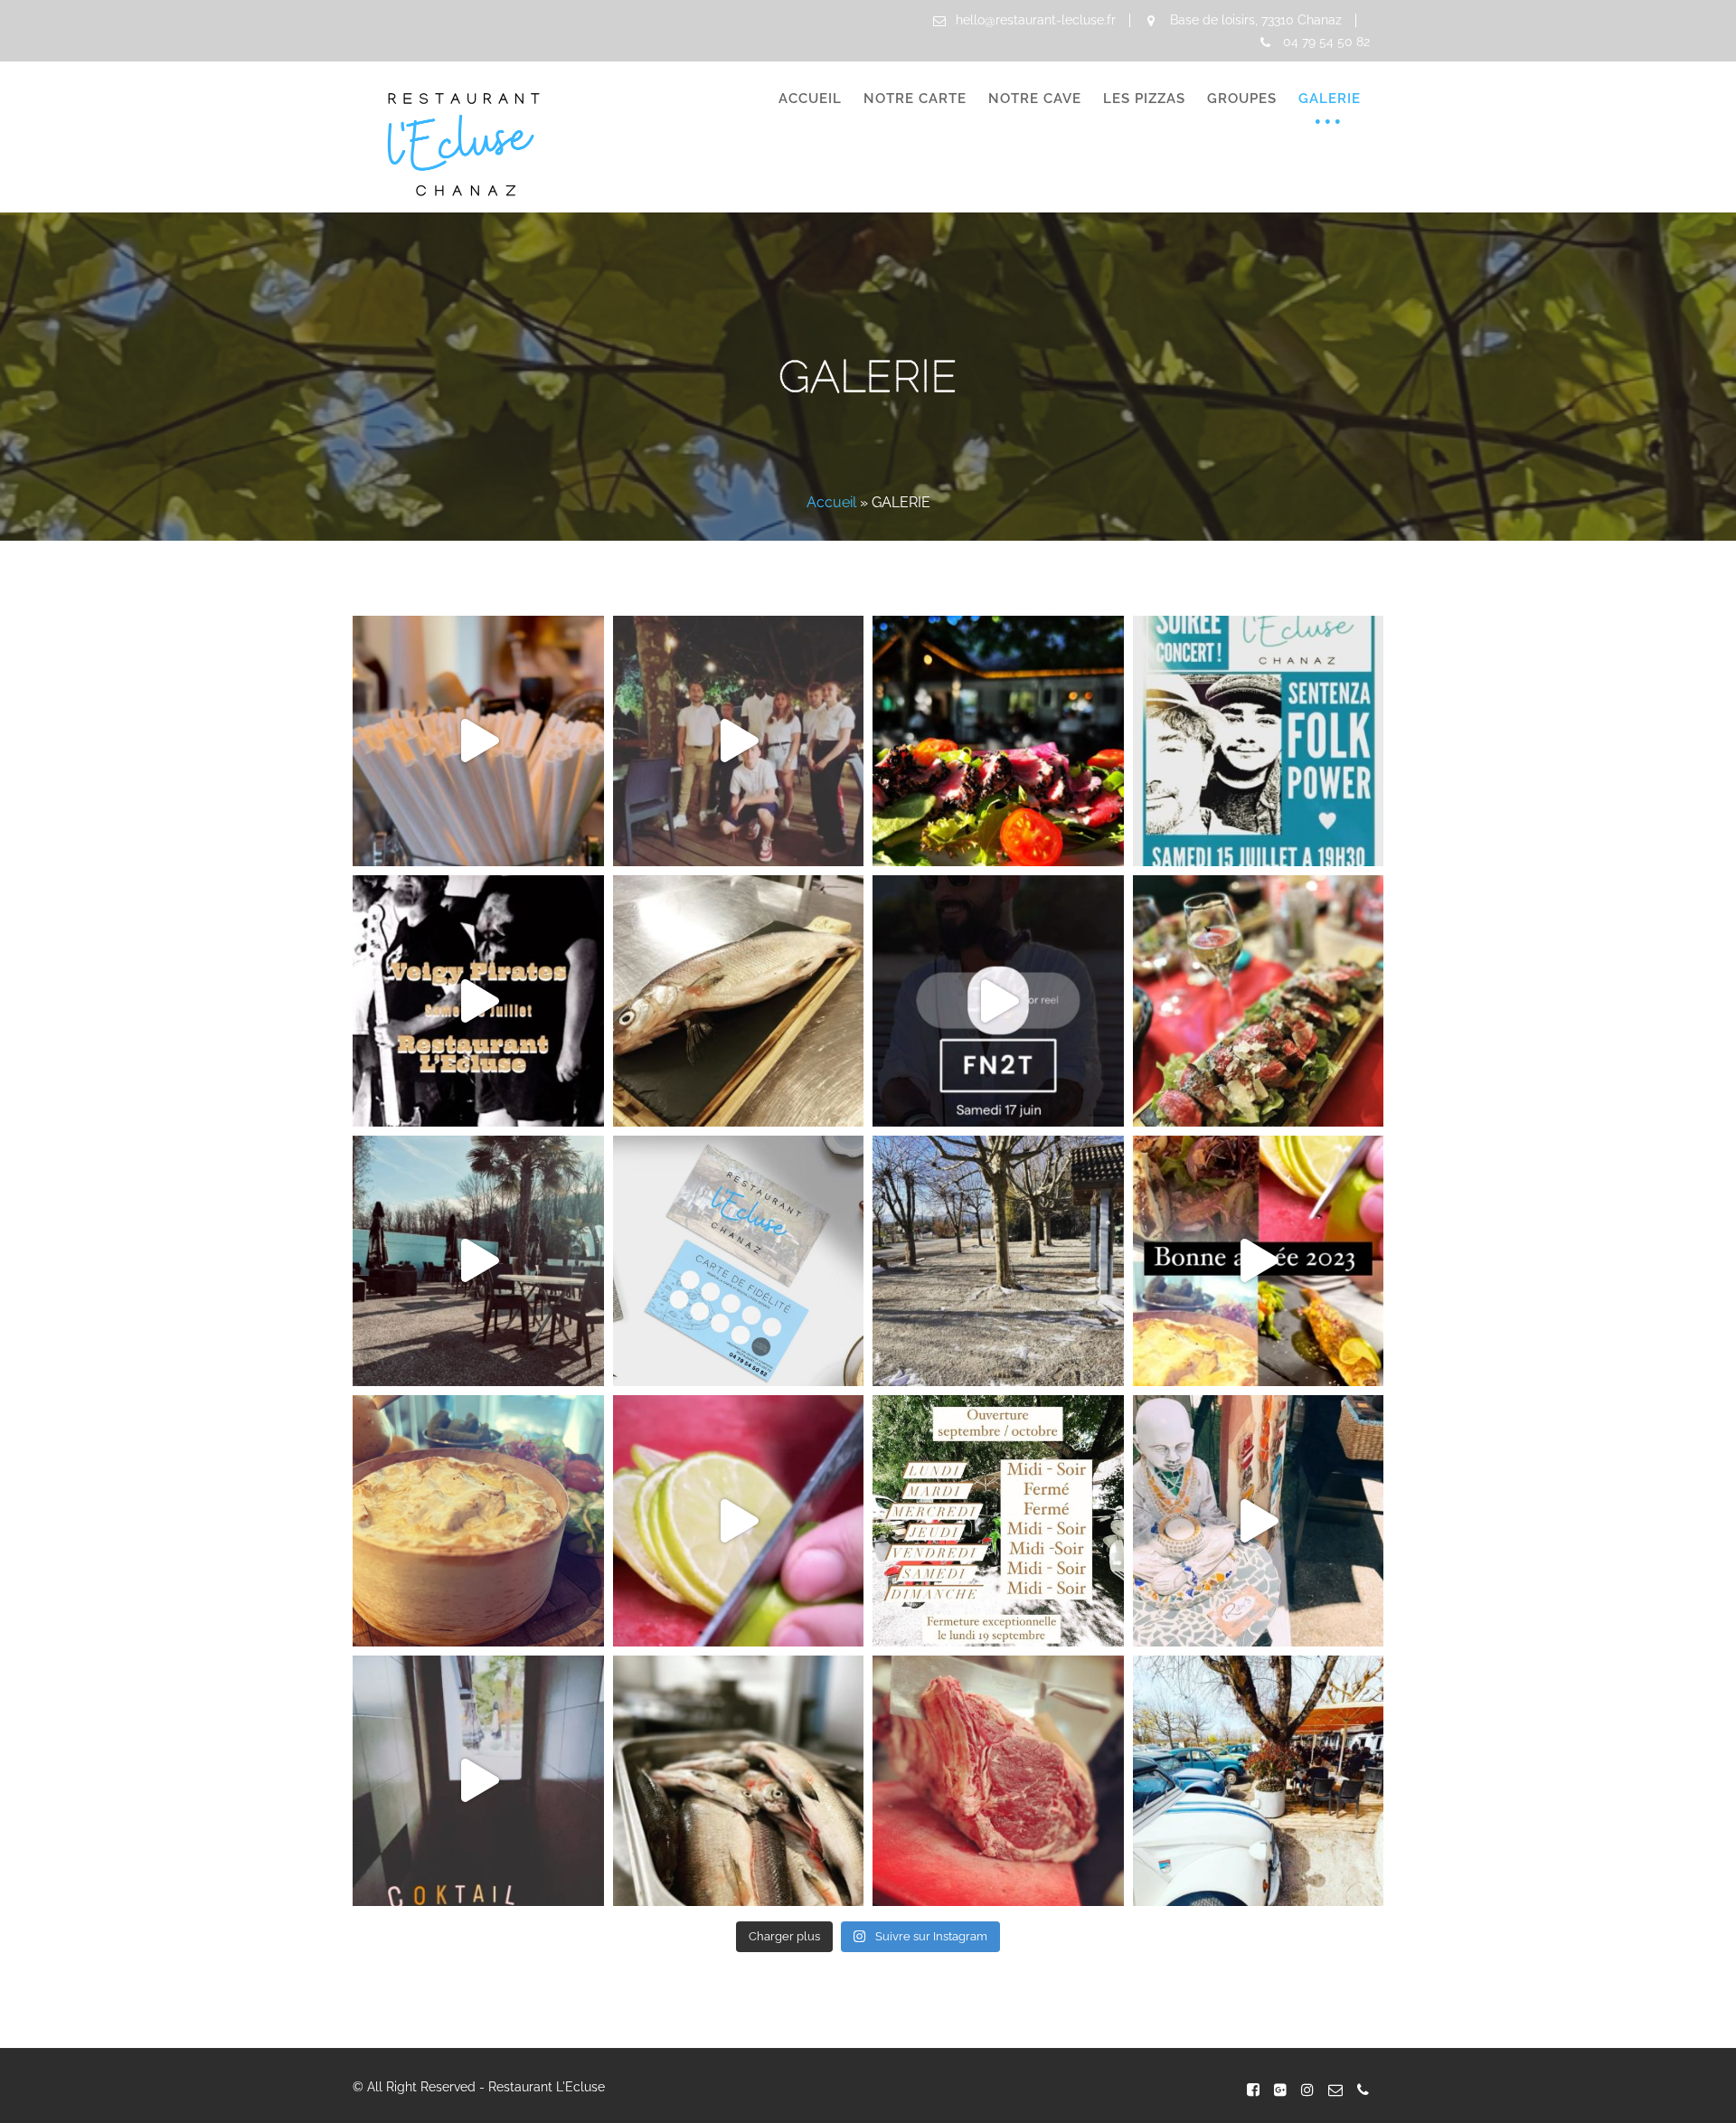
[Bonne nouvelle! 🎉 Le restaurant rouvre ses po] (998, 1261)
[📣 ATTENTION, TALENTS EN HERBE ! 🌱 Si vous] (478, 1261)
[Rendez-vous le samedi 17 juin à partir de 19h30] (998, 1001)
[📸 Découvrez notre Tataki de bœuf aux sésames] (998, 741)
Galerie (1330, 99)
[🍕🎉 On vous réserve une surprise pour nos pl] (739, 1261)
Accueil (810, 99)
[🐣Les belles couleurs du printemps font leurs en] (1259, 1781)
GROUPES (1242, 99)
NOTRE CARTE (915, 99)
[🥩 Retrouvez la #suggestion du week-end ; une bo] (998, 1781)
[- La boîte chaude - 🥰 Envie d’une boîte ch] (478, 1521)
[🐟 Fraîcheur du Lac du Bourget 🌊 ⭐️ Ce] (739, 1001)
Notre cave (1035, 99)
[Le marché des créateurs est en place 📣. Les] (1259, 1521)
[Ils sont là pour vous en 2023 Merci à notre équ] (478, 741)
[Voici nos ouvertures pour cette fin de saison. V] (998, 1521)
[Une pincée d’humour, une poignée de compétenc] (739, 741)
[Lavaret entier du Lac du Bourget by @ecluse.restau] (739, 1521)
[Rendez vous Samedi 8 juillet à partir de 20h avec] (478, 1001)
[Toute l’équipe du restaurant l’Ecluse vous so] (1259, 1261)
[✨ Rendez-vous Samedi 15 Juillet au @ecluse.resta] (1259, 741)
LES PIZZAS (1144, 99)
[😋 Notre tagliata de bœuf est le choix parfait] (1259, 1001)
